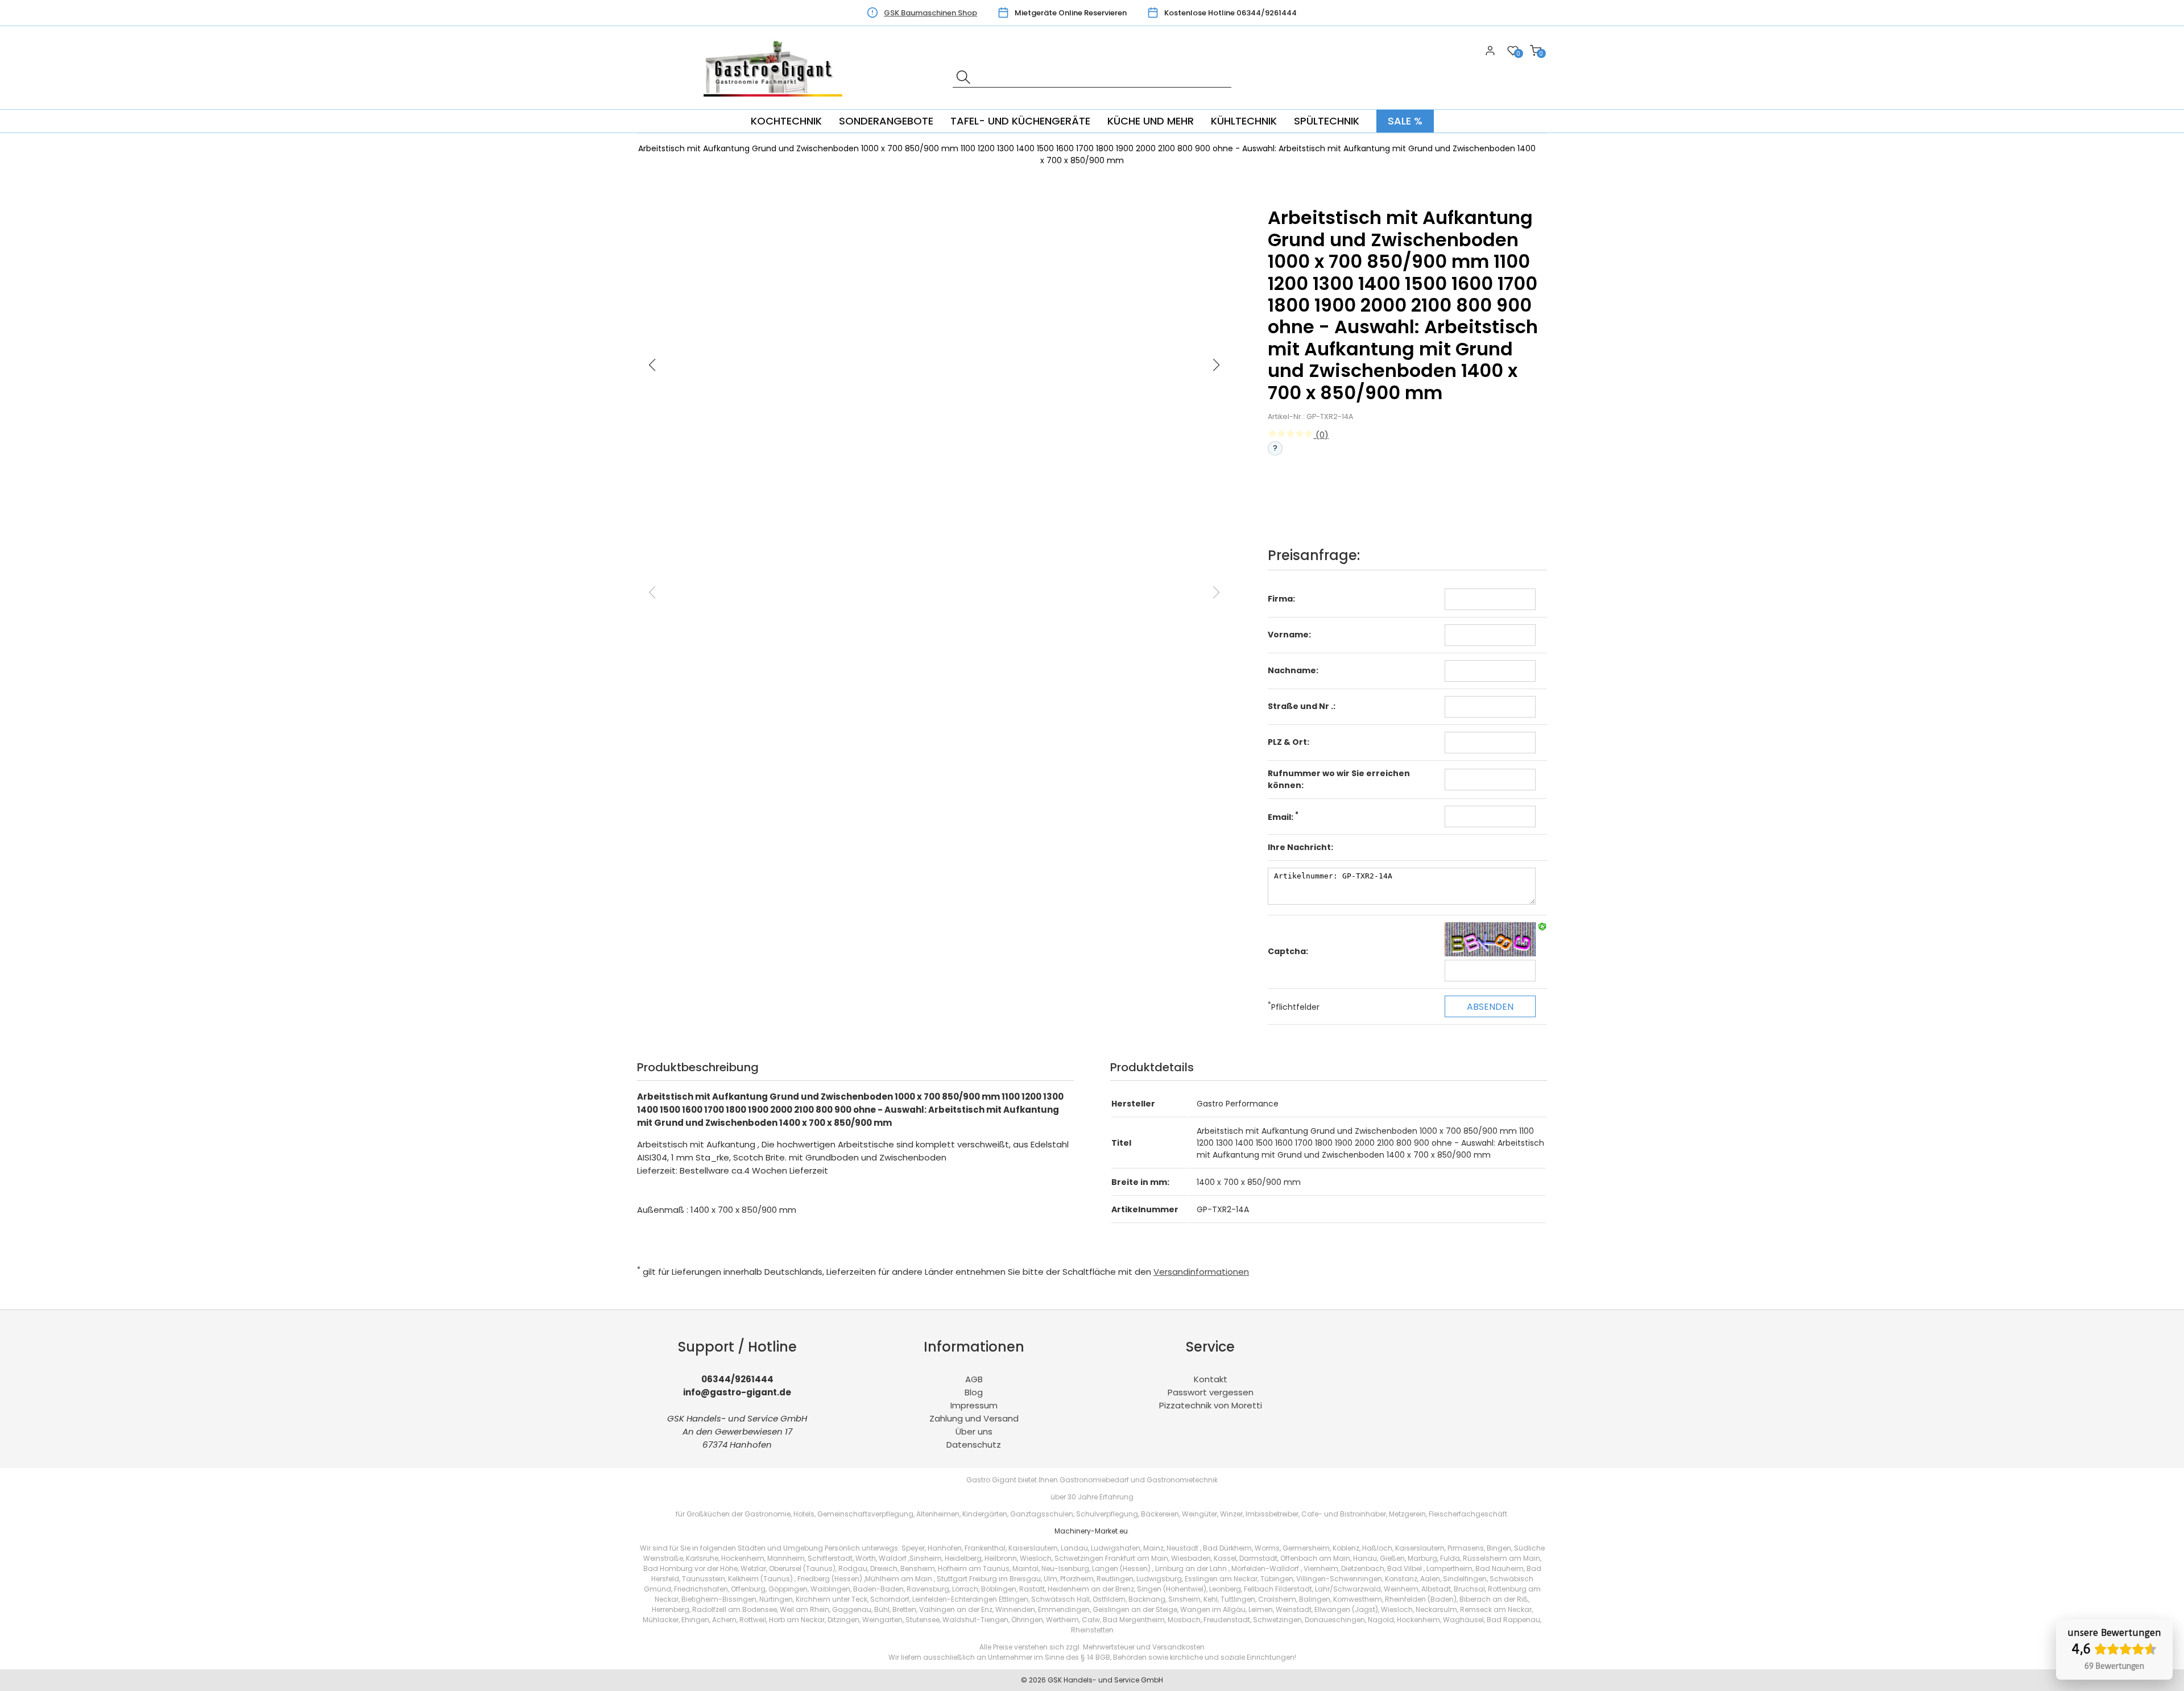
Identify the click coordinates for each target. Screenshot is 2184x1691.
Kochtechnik (786, 121)
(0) (1321, 435)
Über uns (974, 1431)
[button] (1217, 365)
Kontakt (1211, 1379)
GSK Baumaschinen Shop (930, 13)
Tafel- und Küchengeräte (1020, 121)
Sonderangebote (886, 121)
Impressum (974, 1405)
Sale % (1405, 121)
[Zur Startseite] (776, 103)
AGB (974, 1379)
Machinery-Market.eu (1091, 1531)
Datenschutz (974, 1445)
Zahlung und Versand (974, 1418)
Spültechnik (1327, 121)
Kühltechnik (1244, 121)
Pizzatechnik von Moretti (1211, 1405)
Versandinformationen (1201, 1272)
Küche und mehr (1151, 121)
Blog (974, 1392)
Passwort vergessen (1211, 1392)
